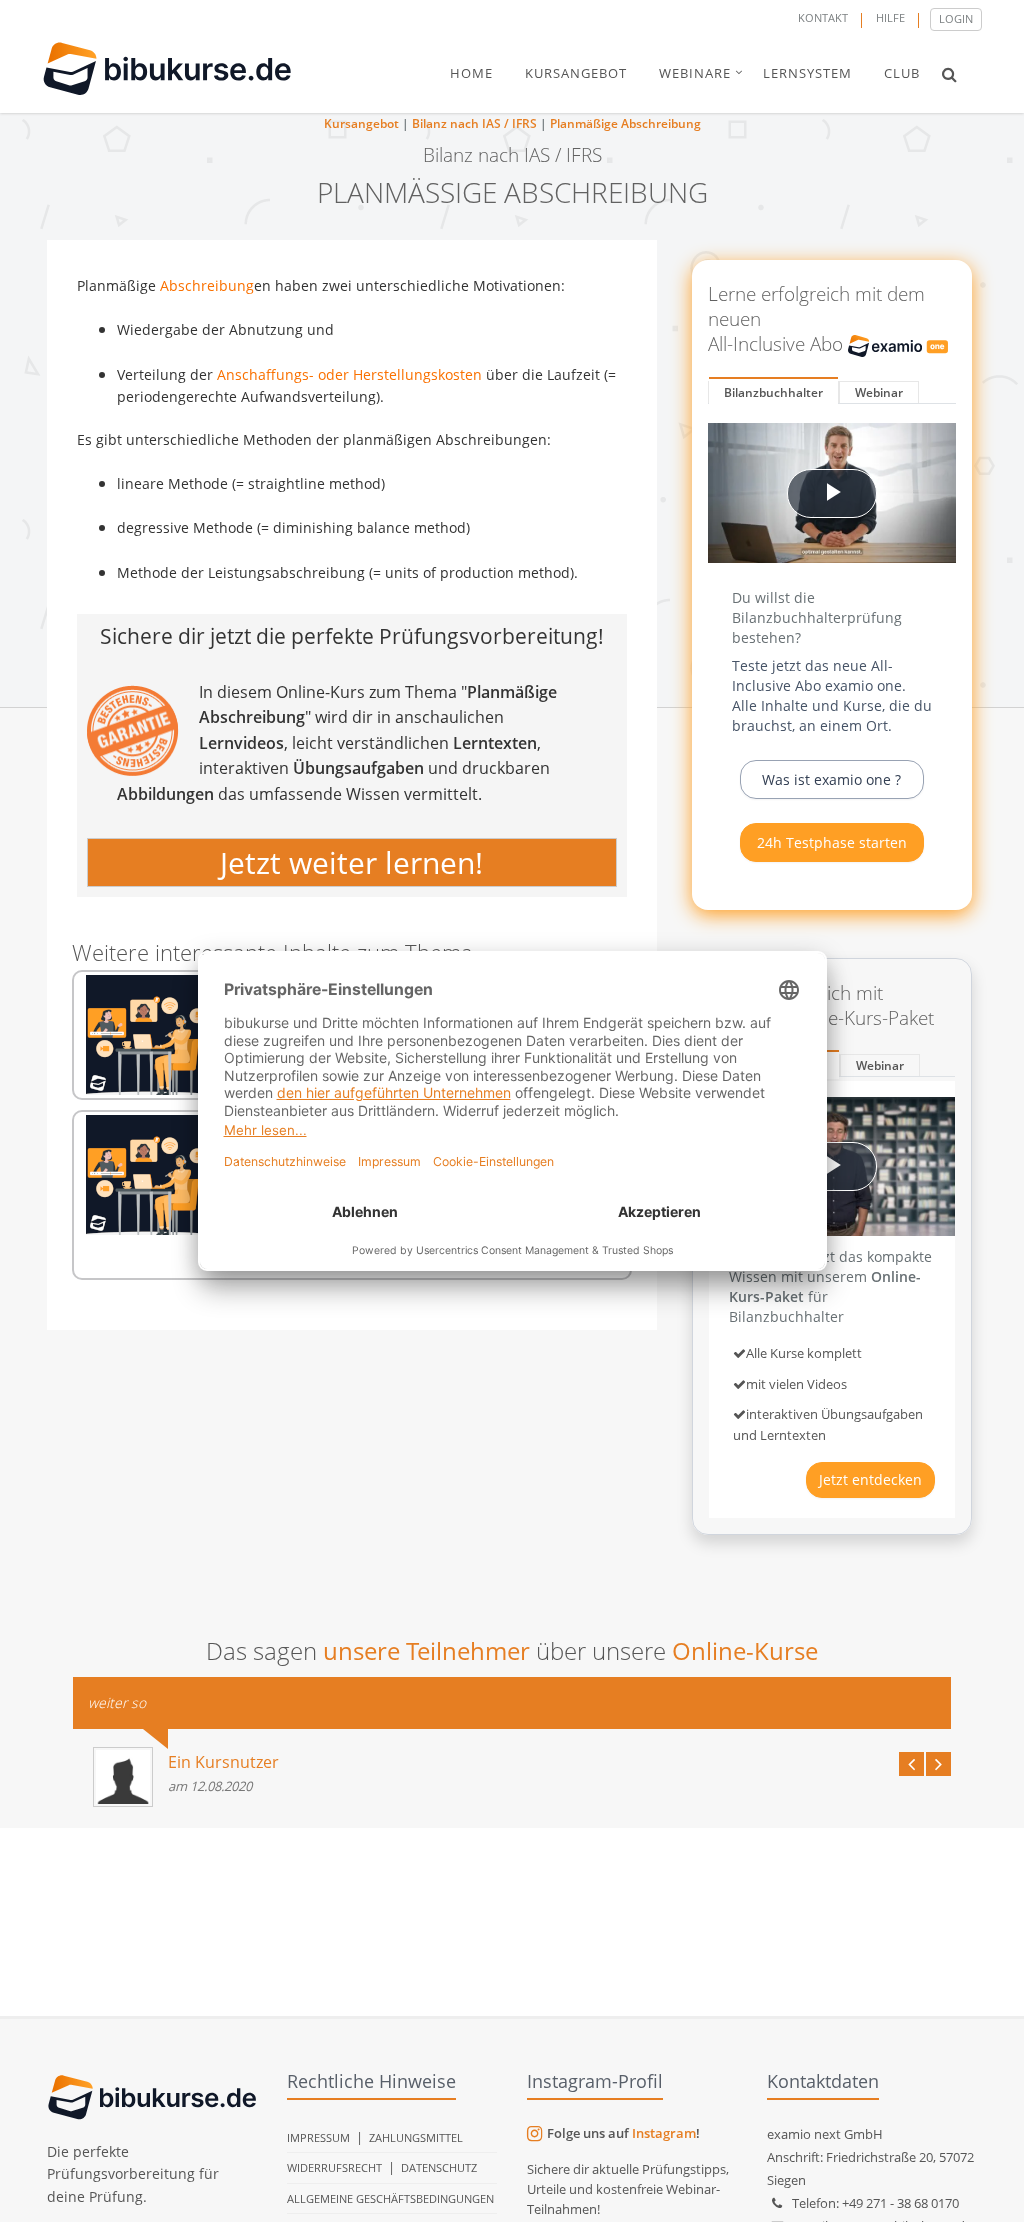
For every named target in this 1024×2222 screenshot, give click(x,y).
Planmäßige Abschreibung (625, 123)
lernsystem (807, 73)
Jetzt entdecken (870, 1479)
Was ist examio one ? (831, 779)
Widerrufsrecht (334, 2167)
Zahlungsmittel (416, 2137)
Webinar (879, 392)
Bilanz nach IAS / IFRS (474, 123)
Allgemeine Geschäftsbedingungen (390, 2198)
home (471, 73)
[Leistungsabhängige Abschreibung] (145, 1175)
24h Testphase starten (832, 842)
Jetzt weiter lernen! (351, 862)
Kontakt (823, 17)
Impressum (318, 2137)
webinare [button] (695, 73)
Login (956, 18)
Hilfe (890, 17)
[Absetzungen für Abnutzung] (145, 1035)
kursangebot (576, 73)
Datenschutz (439, 2167)
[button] (949, 74)
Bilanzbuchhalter (773, 392)
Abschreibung (207, 285)
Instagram (664, 2133)
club (902, 73)
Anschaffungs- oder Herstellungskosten (349, 374)
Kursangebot (361, 123)
